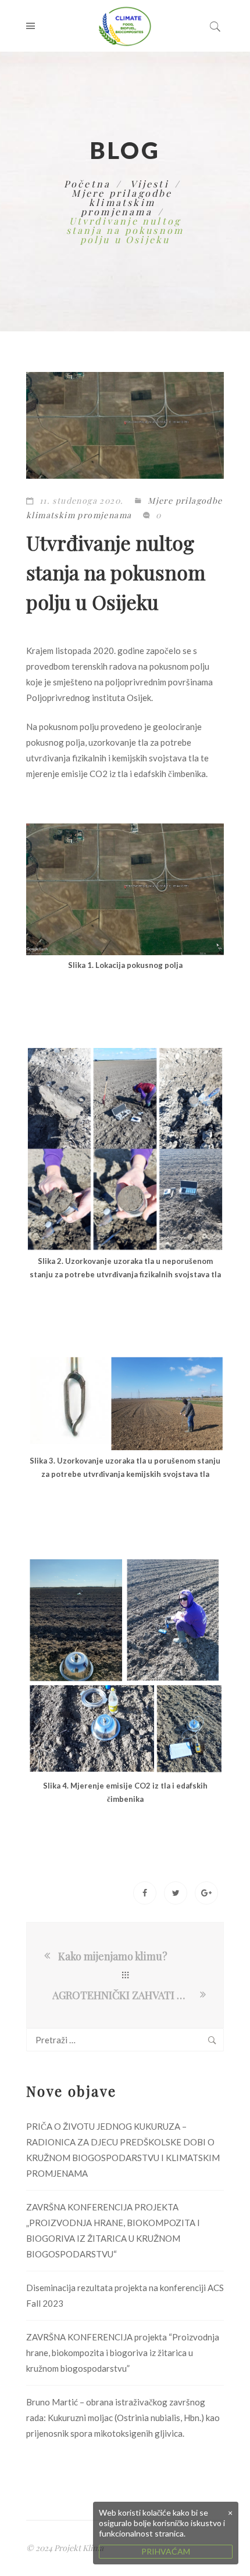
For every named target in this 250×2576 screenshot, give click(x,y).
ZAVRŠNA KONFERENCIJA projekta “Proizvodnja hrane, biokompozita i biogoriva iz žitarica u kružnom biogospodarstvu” (123, 2353)
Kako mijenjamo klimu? (113, 1956)
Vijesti (150, 184)
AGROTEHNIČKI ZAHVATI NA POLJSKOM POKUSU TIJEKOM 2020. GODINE (125, 1995)
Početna (87, 184)
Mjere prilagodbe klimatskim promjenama (122, 202)
